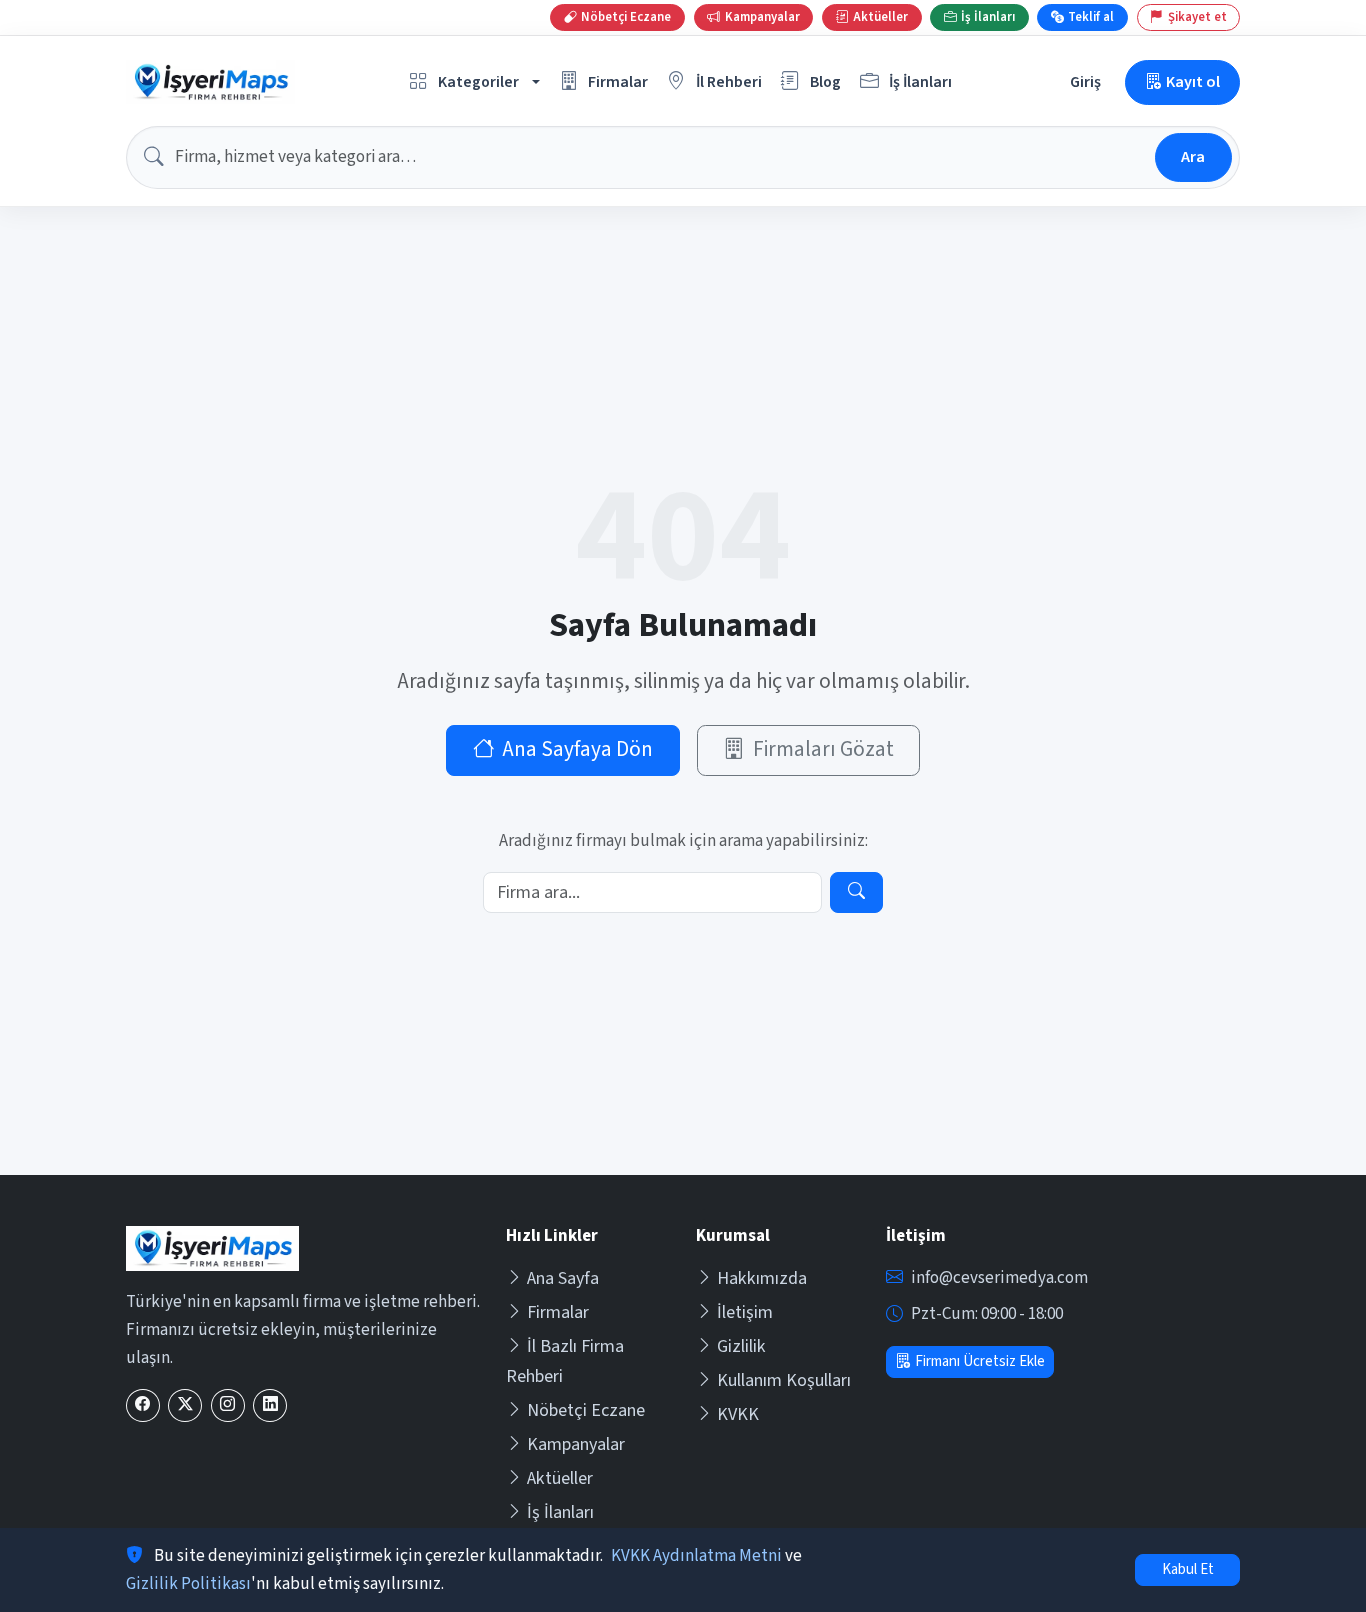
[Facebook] (143, 1405)
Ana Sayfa (563, 1278)
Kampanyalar (576, 1444)
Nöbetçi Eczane (586, 1410)
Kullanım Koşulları (784, 1380)
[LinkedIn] (270, 1405)
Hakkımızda (762, 1278)
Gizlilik (741, 1346)
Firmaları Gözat (823, 749)
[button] (475, 82)
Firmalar (558, 1312)
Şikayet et (1197, 17)
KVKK (738, 1414)
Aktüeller (560, 1478)
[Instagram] (228, 1405)
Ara (1193, 156)
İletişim (745, 1312)
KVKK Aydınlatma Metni (696, 1556)
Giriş (1085, 81)
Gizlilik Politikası (188, 1584)
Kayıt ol (1193, 81)
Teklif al (1091, 17)
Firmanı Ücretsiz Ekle (980, 1361)
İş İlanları (560, 1512)
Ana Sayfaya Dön (577, 749)
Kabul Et (1188, 1569)
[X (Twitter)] (185, 1405)
